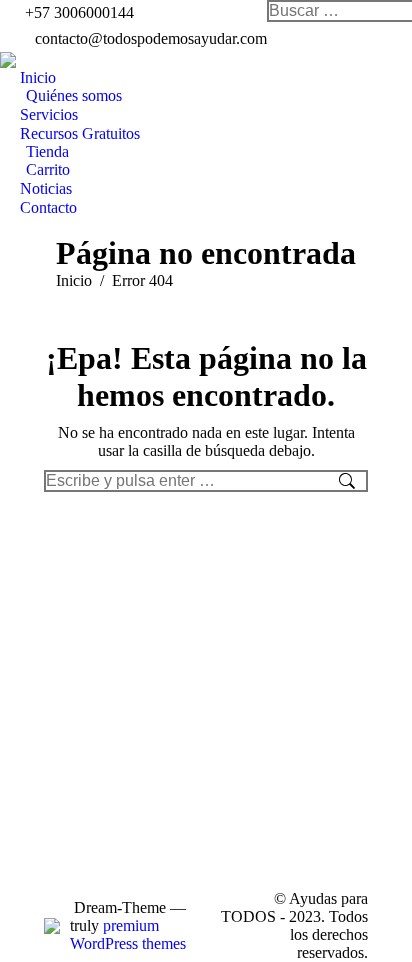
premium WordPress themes (128, 934)
